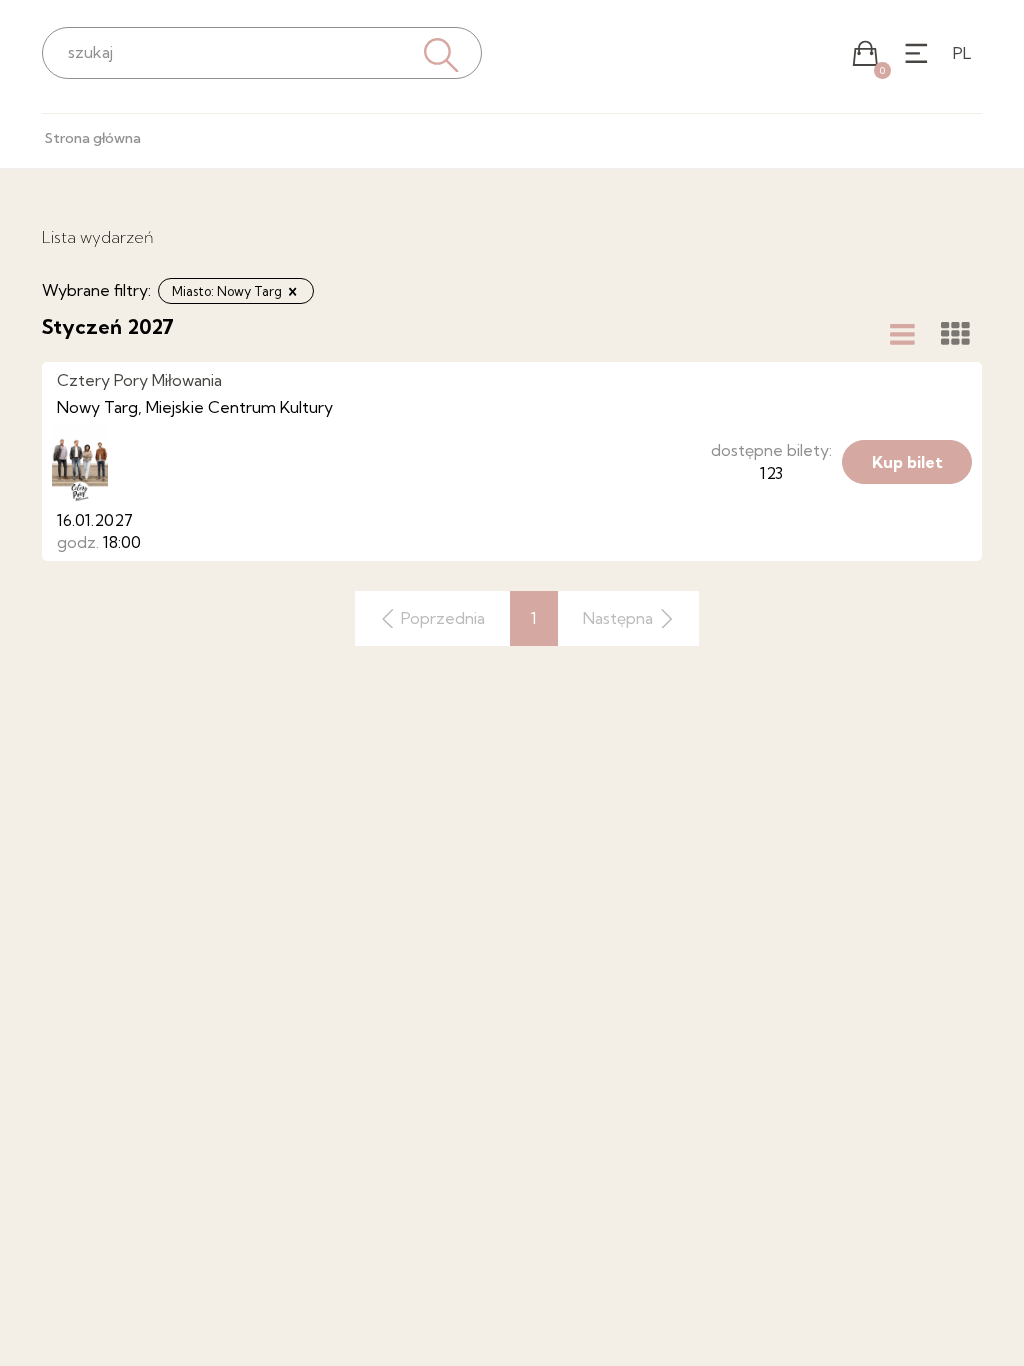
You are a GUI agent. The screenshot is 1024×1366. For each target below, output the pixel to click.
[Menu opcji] (916, 53)
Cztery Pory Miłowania (139, 380)
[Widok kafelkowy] (955, 334)
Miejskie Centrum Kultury (239, 407)
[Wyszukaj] (439, 52)
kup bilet (907, 462)
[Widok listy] (902, 334)
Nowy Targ (97, 407)
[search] (262, 52)
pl (962, 53)
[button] (865, 53)
